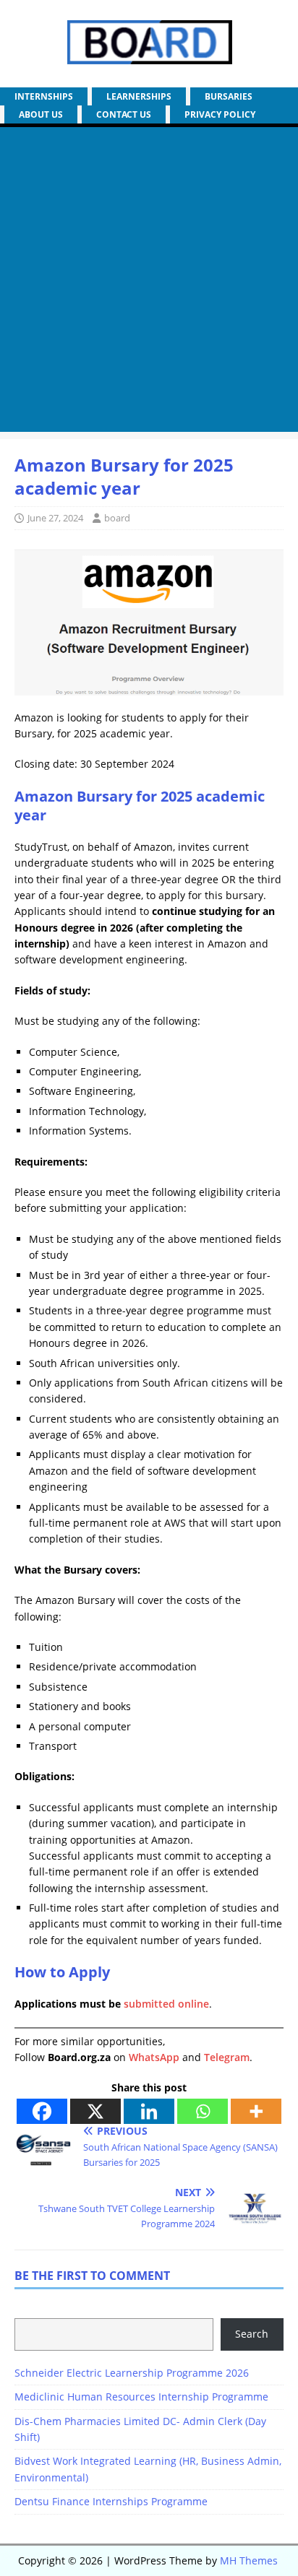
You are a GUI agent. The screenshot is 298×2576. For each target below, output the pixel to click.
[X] (95, 2111)
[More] (256, 2111)
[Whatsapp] (203, 2111)
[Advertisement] (149, 283)
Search (252, 2334)
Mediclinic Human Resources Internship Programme (141, 2397)
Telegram (227, 2057)
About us (41, 114)
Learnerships (139, 96)
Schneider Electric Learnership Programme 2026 (132, 2373)
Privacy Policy (220, 114)
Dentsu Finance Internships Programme (111, 2501)
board (117, 518)
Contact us (124, 114)
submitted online (166, 2004)
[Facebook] (42, 2111)
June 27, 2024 (55, 518)
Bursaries (229, 96)
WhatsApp (154, 2057)
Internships (44, 96)
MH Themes (249, 2560)
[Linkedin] (149, 2111)
